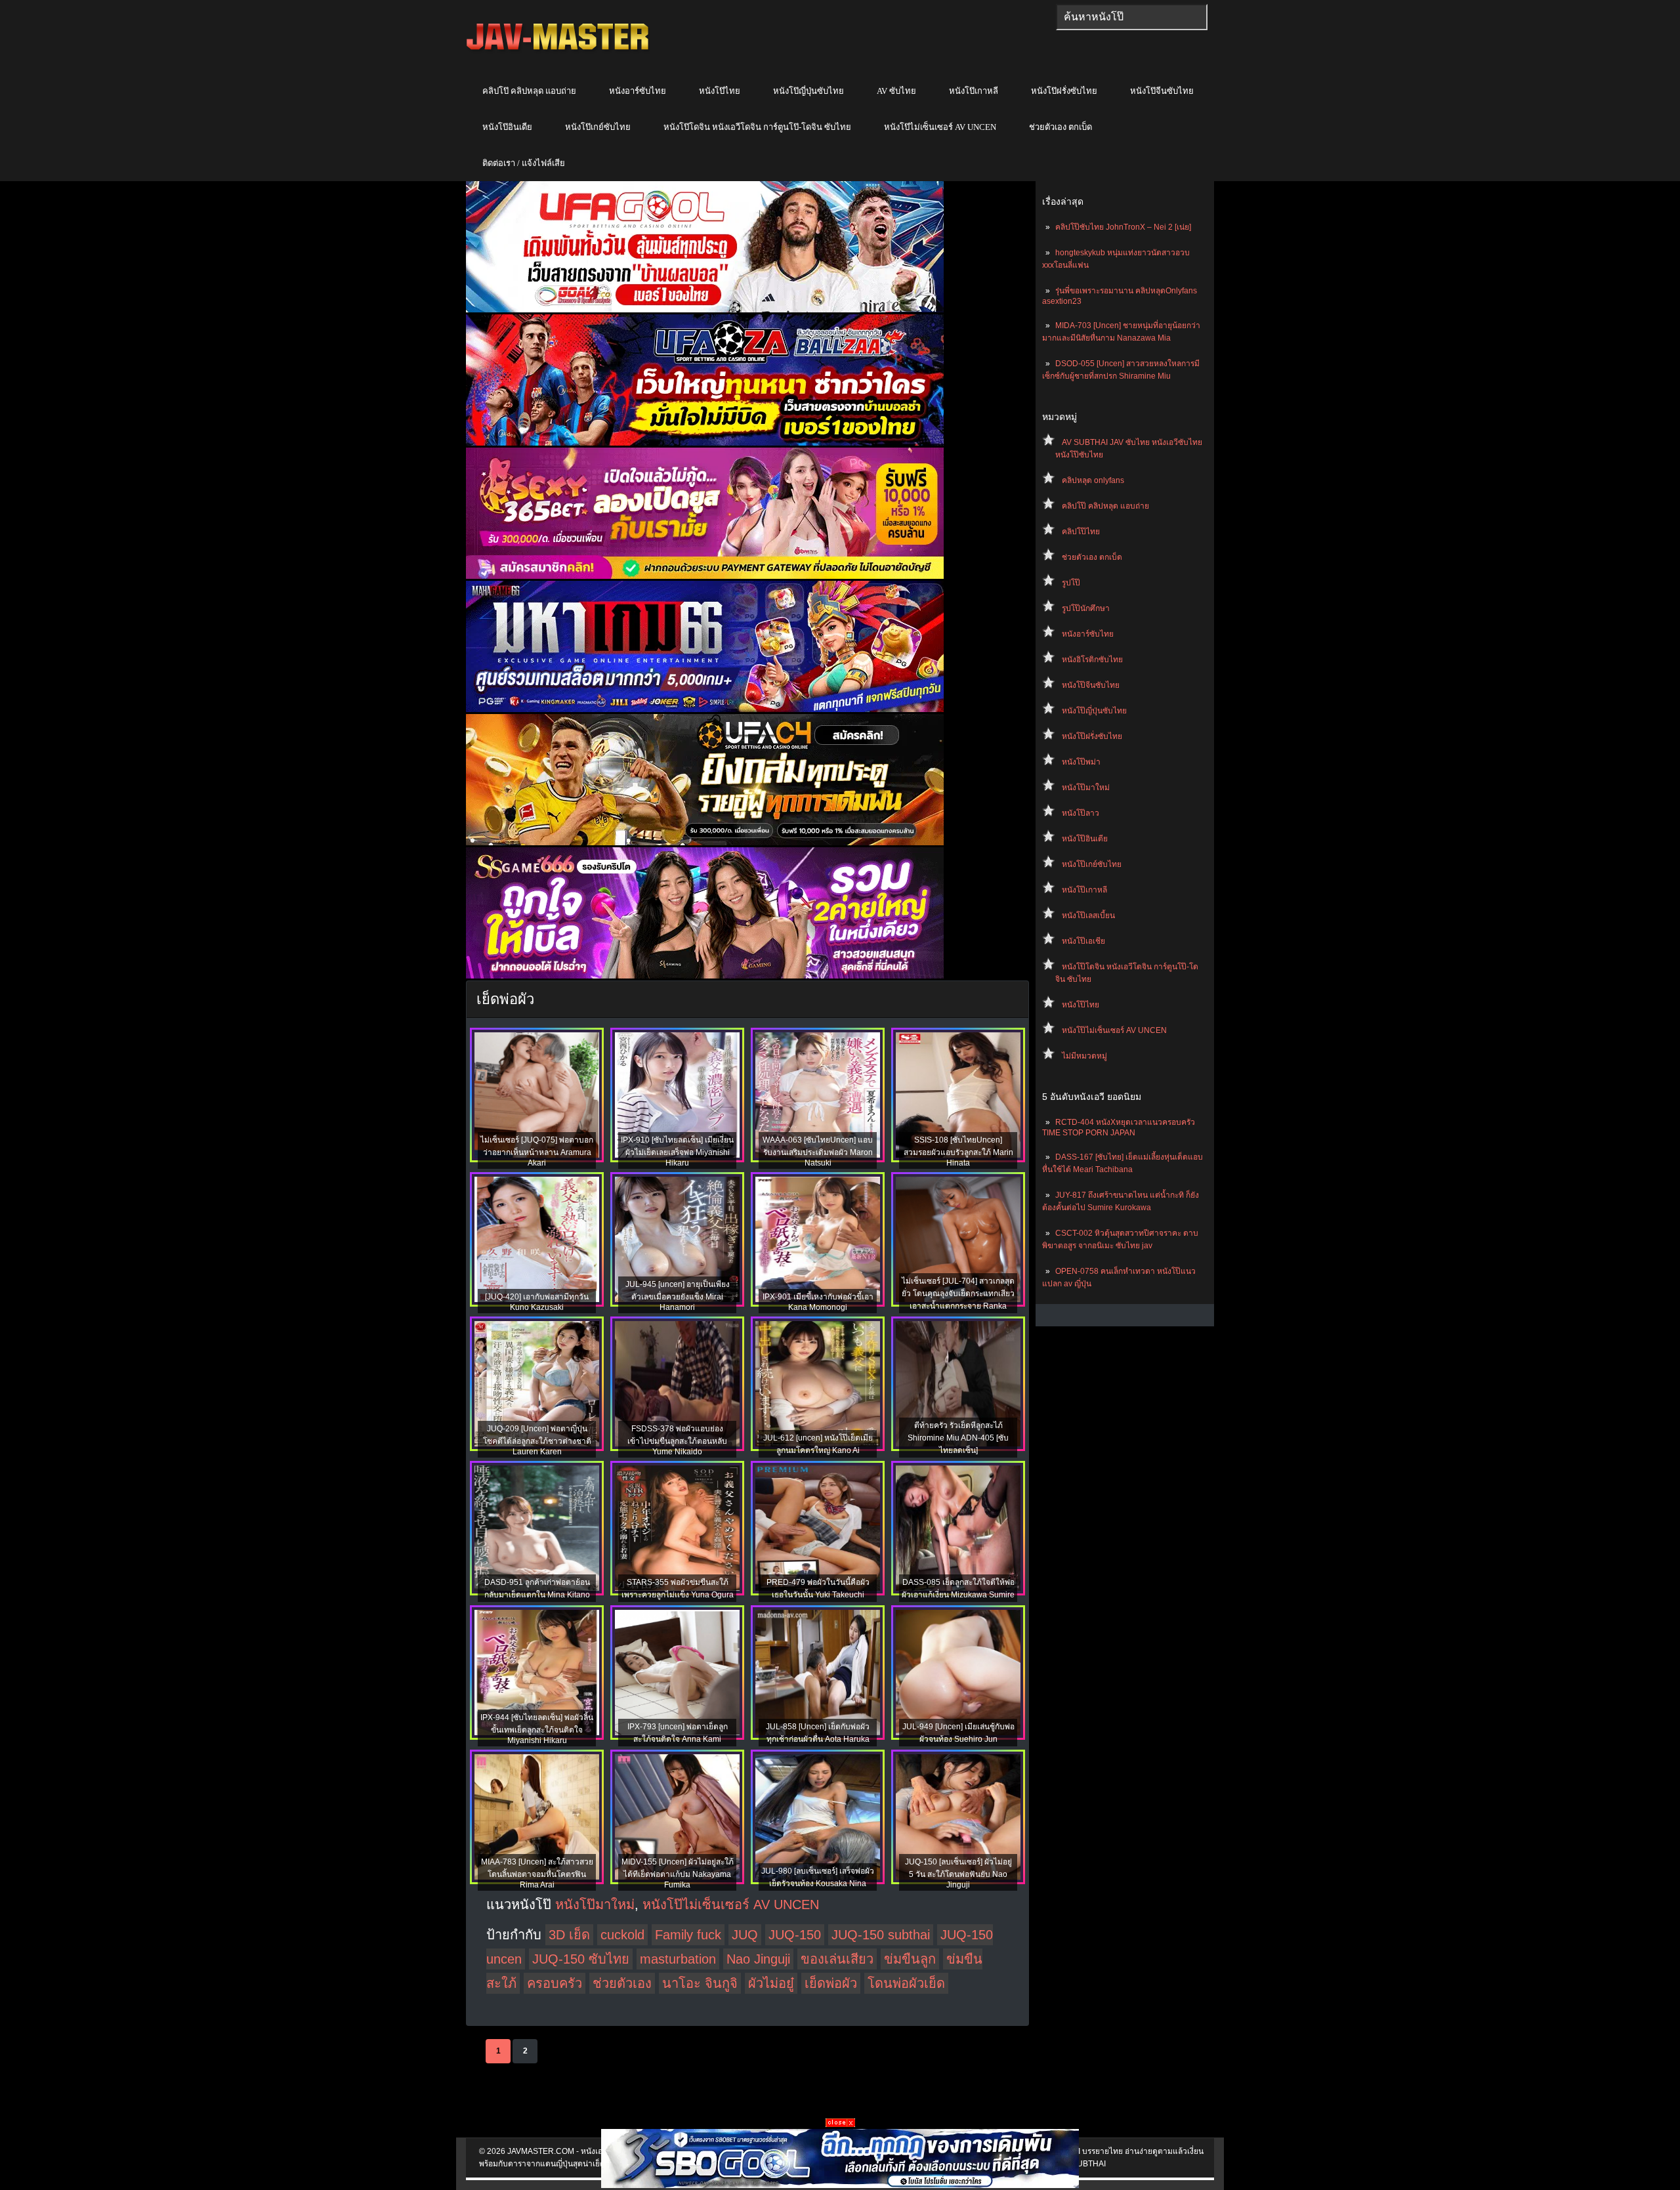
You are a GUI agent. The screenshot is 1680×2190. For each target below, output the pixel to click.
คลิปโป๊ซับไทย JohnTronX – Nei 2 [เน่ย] (1123, 227)
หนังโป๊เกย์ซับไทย (598, 127)
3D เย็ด (569, 1935)
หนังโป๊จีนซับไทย (1162, 91)
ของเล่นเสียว (837, 1959)
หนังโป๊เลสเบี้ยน (1088, 916)
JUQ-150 (795, 1935)
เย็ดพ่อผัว (831, 1983)
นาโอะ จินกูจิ (700, 1983)
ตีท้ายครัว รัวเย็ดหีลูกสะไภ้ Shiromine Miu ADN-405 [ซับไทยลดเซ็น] (958, 1438)
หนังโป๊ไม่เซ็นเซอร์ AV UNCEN (940, 127)
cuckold (622, 1935)
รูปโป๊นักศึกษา (1086, 608)
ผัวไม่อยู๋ (771, 1983)
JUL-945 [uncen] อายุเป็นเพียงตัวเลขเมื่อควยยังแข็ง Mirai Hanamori (678, 1296)
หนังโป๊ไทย (720, 91)
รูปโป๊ (1071, 583)
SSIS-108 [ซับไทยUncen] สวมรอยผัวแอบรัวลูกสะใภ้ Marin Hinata (958, 1151)
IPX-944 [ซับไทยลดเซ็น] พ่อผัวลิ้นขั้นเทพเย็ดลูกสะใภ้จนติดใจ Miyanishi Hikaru (537, 1729)
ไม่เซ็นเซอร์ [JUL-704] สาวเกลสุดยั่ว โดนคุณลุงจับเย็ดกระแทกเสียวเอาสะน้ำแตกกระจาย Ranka (958, 1294)
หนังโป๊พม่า (1081, 762)
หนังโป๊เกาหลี (974, 91)
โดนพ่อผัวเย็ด (906, 1983)
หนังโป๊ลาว (1081, 813)
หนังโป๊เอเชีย (1083, 941)
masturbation (678, 1959)
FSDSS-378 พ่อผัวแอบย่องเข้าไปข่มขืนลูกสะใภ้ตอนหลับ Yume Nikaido (677, 1440)
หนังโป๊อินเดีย (507, 127)
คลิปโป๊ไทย (1081, 532)
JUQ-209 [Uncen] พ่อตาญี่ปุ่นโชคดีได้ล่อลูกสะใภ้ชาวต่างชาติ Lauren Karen (537, 1440)
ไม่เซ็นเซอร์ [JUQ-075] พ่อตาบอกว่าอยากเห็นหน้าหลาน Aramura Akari (537, 1151)
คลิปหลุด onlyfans (1093, 480)
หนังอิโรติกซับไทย (1092, 660)
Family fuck (688, 1935)
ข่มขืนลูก (910, 1959)
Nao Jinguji (758, 1959)
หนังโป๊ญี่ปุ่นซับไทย (808, 91)
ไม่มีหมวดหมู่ (1084, 1056)
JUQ (745, 1935)
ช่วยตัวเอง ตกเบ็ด (1060, 127)
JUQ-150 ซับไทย (581, 1959)
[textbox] (1132, 17)
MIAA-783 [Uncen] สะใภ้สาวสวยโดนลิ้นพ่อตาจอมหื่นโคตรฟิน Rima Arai (537, 1873)
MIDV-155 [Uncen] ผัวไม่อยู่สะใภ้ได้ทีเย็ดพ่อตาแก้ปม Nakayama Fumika (678, 1873)
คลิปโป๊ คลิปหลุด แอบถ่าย (529, 91)
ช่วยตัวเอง (622, 1983)
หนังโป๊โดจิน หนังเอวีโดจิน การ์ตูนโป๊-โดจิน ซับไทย (757, 127)
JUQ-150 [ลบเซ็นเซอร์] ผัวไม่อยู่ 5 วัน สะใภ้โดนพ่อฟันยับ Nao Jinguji (958, 1873)
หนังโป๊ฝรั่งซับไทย (1064, 91)
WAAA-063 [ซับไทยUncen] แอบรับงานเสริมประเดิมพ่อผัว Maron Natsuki (818, 1151)
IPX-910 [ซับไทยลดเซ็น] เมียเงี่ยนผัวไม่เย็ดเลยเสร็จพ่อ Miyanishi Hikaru (677, 1151)
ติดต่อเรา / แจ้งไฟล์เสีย (524, 163)
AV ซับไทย (896, 91)
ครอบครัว (555, 1983)
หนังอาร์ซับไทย (638, 91)
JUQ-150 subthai (881, 1935)
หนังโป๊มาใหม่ (1086, 788)
